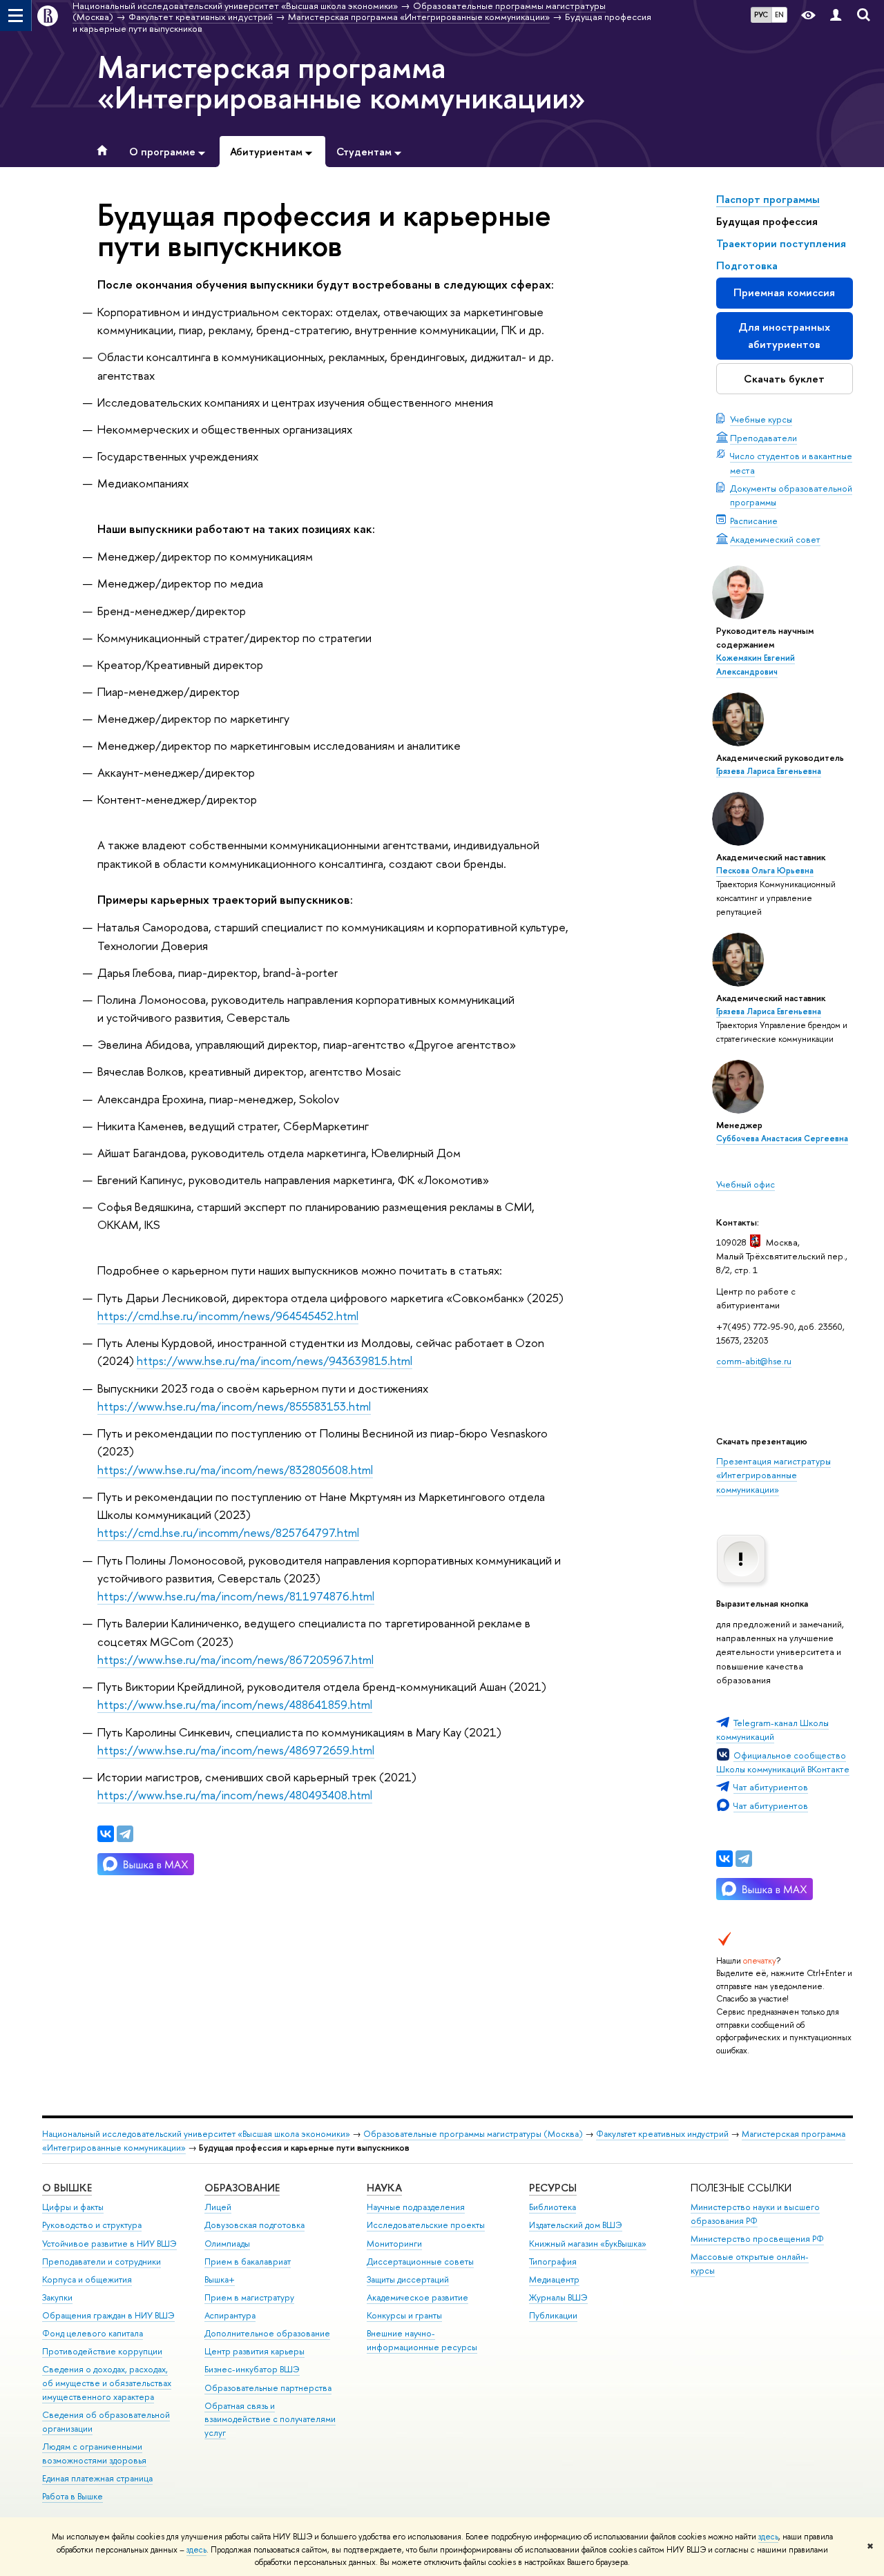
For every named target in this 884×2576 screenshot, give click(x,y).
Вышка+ (220, 2279)
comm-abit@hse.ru (754, 1361)
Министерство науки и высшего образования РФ (755, 2214)
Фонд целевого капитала (93, 2333)
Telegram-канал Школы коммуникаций (772, 1730)
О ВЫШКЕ (67, 2188)
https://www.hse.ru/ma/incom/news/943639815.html (275, 1360)
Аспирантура (230, 2315)
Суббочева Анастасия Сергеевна (782, 1139)
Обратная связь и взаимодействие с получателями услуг (270, 2420)
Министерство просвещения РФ (757, 2239)
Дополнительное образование (267, 2333)
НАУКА (384, 2188)
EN (779, 14)
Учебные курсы (761, 419)
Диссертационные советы (420, 2262)
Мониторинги (394, 2244)
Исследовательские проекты (426, 2225)
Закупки (57, 2297)
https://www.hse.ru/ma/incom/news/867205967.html (236, 1659)
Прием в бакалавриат (248, 2262)
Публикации (553, 2315)
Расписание (754, 521)
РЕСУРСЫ (553, 2188)
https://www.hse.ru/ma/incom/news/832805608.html (235, 1470)
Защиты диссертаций (408, 2279)
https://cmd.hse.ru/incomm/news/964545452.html (228, 1316)
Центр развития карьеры (254, 2351)
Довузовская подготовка (254, 2225)
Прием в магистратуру (249, 2297)
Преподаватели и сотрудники (102, 2262)
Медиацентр (554, 2279)
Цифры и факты (73, 2207)
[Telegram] (744, 1859)
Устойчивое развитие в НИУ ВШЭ (109, 2244)
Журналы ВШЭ (558, 2297)
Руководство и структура (92, 2225)
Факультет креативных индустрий (662, 2134)
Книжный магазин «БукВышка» (588, 2244)
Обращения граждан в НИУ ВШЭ (108, 2315)
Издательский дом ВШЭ (576, 2225)
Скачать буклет (784, 379)
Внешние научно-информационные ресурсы (422, 2340)
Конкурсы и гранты (404, 2315)
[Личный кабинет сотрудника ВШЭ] (836, 16)
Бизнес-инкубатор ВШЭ (252, 2369)
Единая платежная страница (97, 2478)
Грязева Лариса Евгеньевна (769, 771)
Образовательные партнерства (268, 2388)
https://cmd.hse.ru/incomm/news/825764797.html (228, 1532)
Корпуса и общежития (87, 2279)
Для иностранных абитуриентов (784, 335)
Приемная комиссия (784, 292)
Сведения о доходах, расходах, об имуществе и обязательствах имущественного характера (107, 2383)
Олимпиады (227, 2244)
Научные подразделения (416, 2207)
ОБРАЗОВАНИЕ (242, 2188)
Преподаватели (763, 438)
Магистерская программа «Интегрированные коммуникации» (342, 82)
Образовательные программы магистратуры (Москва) (473, 2134)
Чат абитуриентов (771, 1787)
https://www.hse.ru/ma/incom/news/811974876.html (236, 1596)
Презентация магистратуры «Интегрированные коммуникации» (773, 1475)
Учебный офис (746, 1184)
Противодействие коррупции (102, 2351)
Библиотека (552, 2207)
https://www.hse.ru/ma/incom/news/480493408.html (235, 1795)
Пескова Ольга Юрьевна (765, 871)
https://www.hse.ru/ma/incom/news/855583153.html (234, 1406)
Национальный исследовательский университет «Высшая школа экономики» (196, 2134)
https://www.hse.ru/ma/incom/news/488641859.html (235, 1704)
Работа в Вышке (73, 2496)
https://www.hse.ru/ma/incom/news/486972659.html (236, 1750)
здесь (768, 2537)
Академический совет (775, 539)
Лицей (218, 2207)
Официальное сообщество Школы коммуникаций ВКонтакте (783, 1762)
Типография (553, 2262)
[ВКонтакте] (724, 1859)
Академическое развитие (417, 2297)
